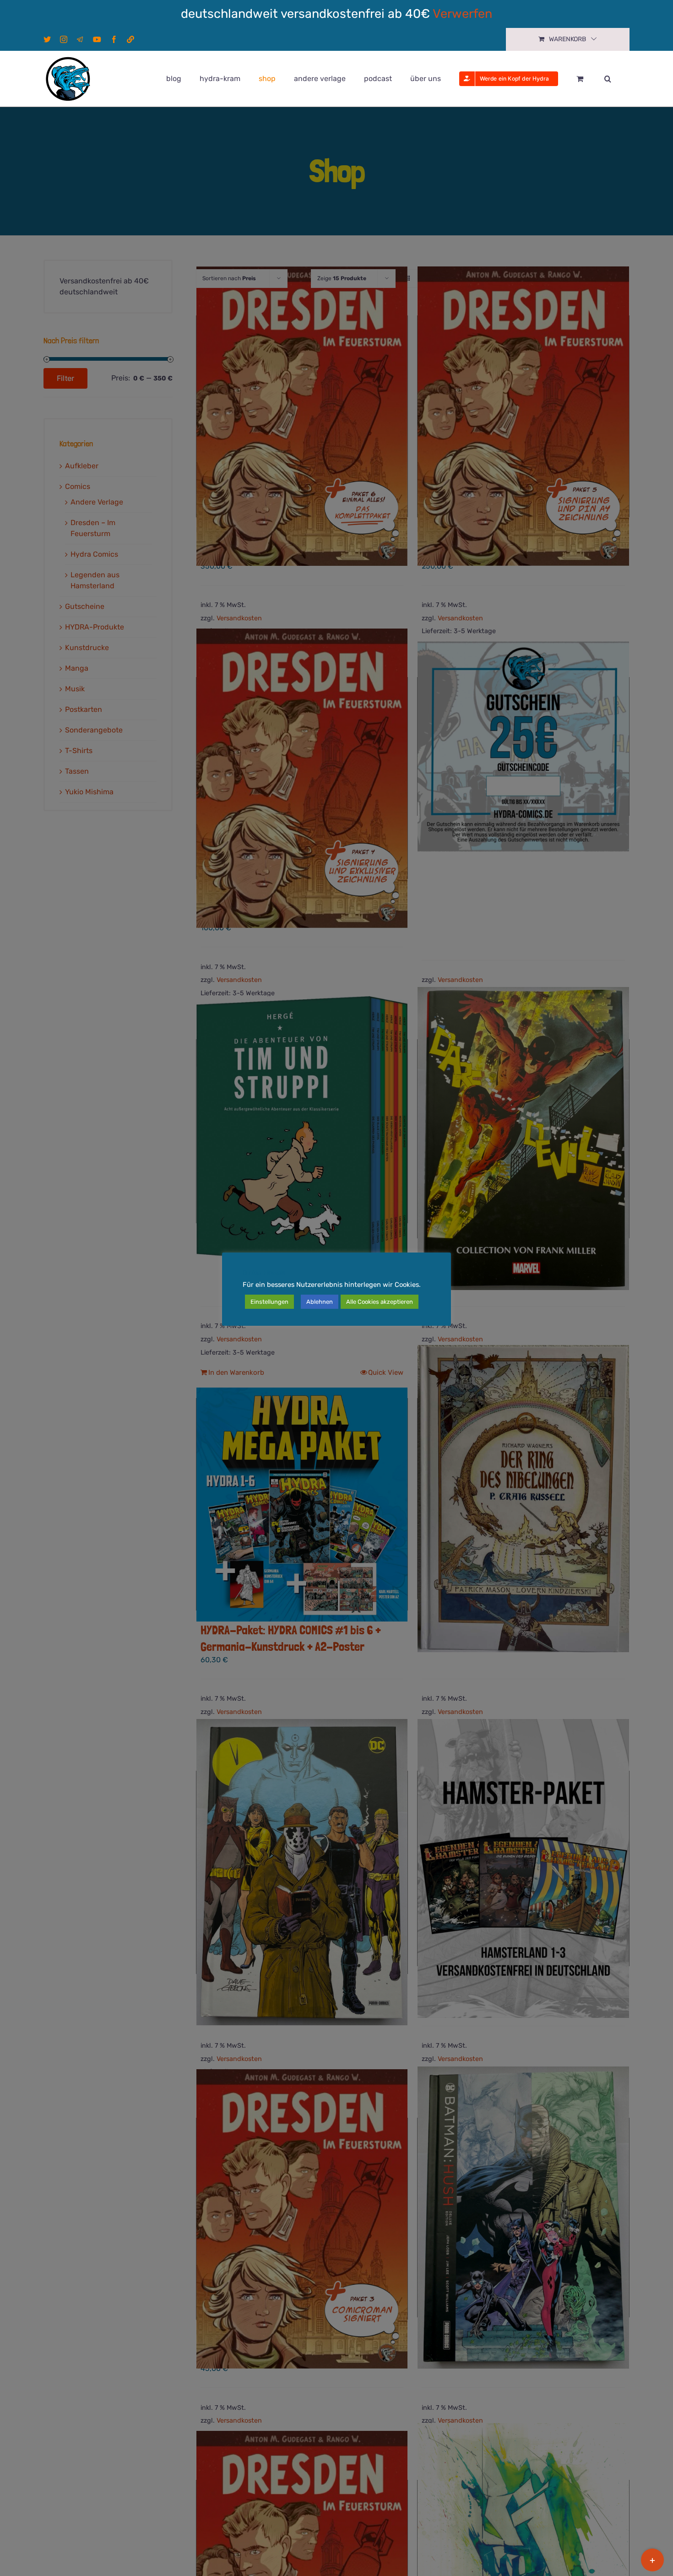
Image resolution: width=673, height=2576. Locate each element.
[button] (608, 79)
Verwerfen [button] (462, 14)
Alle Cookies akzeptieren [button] (380, 1302)
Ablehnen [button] (320, 1302)
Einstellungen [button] (269, 1302)
